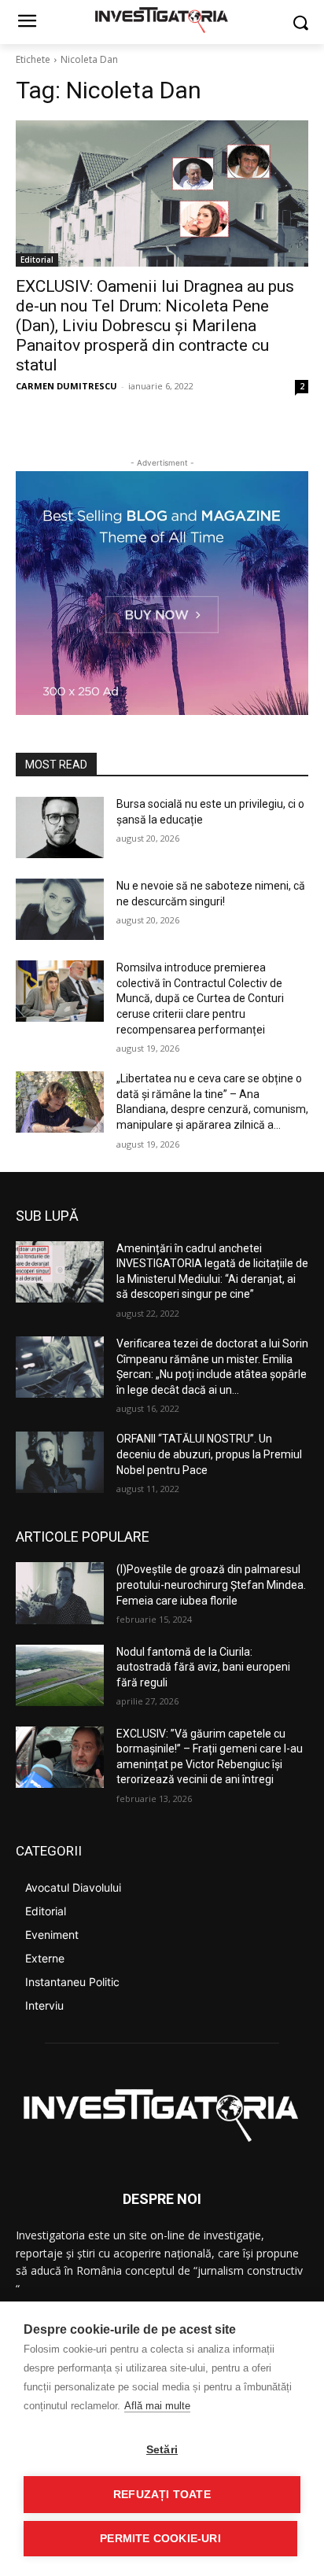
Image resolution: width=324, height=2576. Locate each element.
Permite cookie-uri (160, 2539)
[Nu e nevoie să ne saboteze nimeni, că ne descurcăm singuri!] (60, 909)
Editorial (37, 260)
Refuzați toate (162, 2495)
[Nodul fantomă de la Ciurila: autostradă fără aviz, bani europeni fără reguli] (60, 1675)
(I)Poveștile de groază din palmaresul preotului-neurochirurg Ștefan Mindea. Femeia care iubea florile (211, 1585)
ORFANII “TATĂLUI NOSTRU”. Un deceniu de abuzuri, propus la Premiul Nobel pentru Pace (209, 1454)
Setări (162, 2450)
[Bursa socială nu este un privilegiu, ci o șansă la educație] (60, 827)
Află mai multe (157, 2406)
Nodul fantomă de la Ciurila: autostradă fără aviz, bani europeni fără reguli (203, 1667)
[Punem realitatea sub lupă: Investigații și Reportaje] (162, 19)
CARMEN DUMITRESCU (66, 386)
